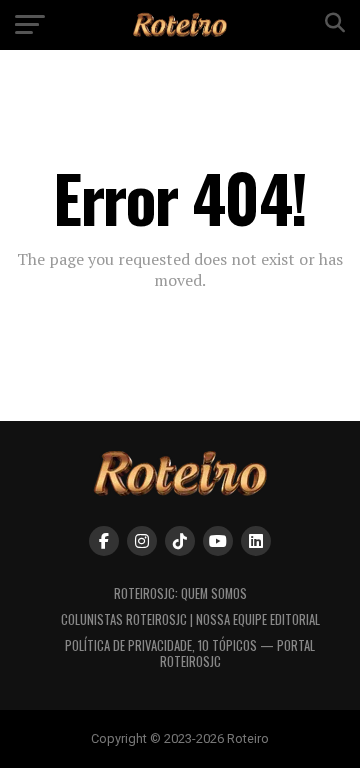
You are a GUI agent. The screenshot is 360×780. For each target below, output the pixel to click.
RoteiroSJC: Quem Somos (180, 593)
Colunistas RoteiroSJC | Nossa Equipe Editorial (190, 619)
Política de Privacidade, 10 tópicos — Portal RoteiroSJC (190, 653)
